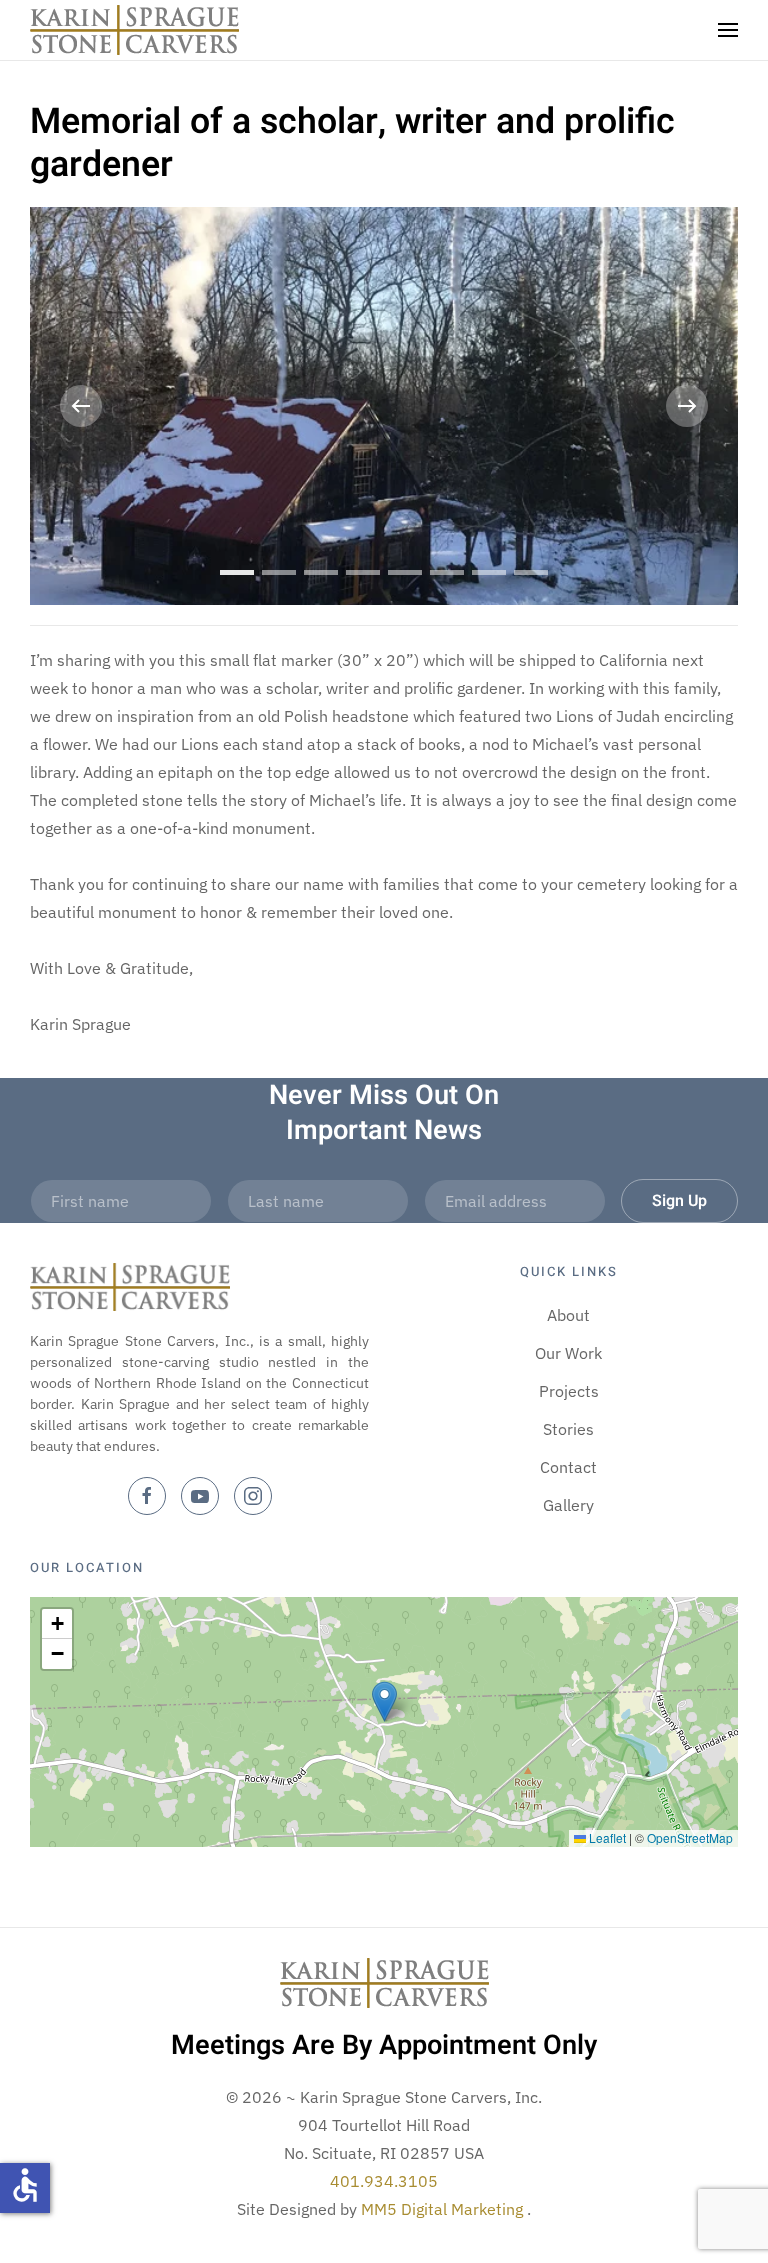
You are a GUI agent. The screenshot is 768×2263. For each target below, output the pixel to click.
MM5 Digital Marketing (444, 2209)
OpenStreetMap (690, 1837)
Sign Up (679, 1201)
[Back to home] (134, 30)
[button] (728, 30)
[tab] (237, 572)
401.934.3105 (384, 2181)
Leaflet (606, 1837)
